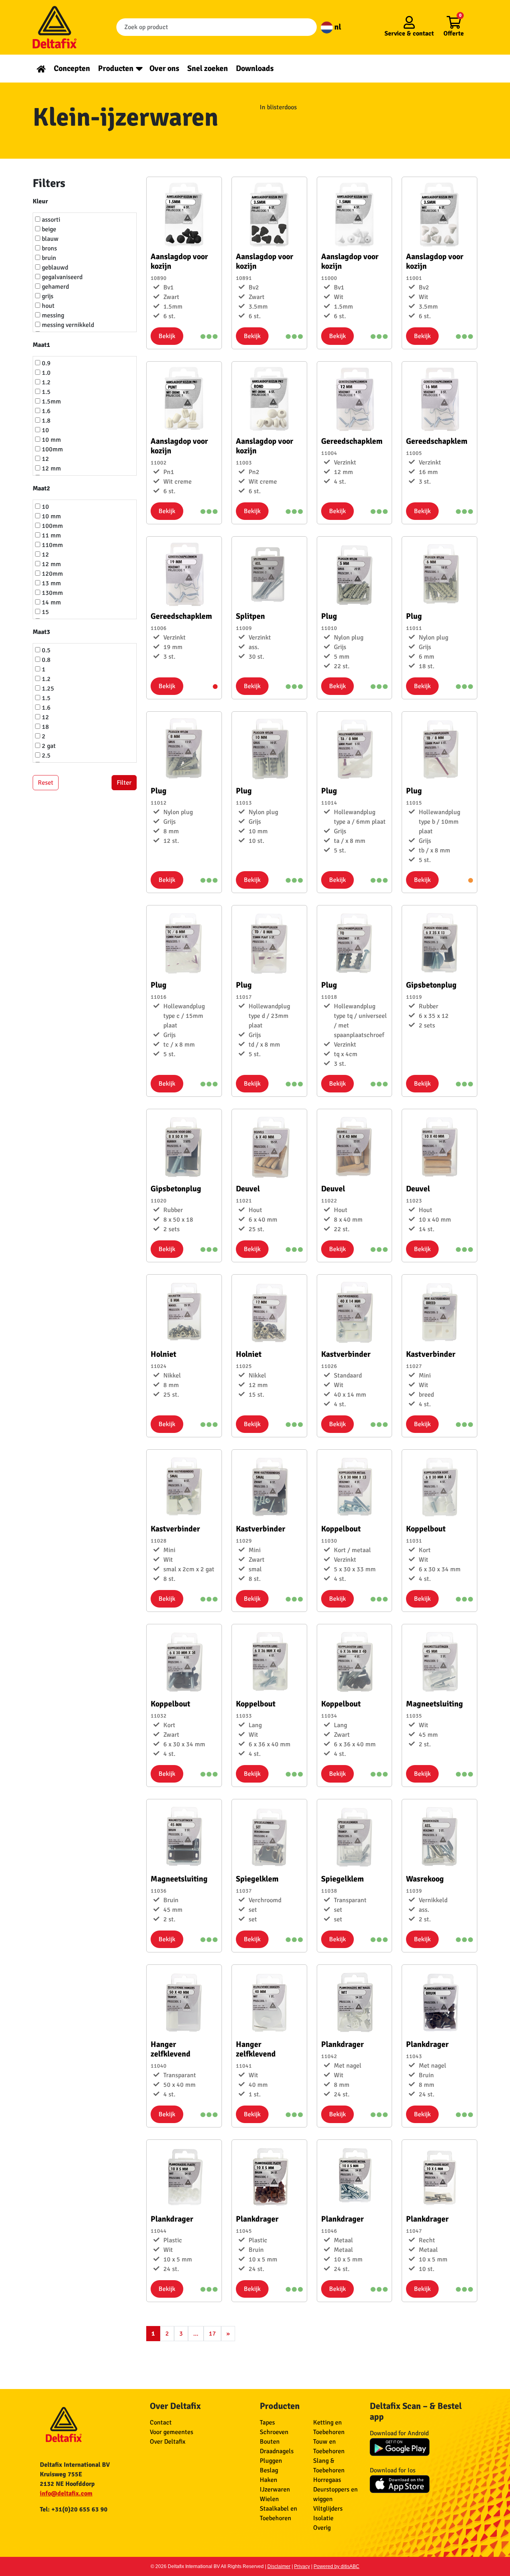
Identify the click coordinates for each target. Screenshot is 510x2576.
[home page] (41, 68)
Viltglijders (328, 2509)
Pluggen (271, 2461)
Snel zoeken (208, 68)
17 (212, 2334)
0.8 (45, 660)
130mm (52, 593)
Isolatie (323, 2518)
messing (52, 315)
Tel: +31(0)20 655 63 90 (74, 2509)
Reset (46, 783)
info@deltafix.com (66, 2493)
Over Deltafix (168, 2442)
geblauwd (54, 268)
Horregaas (327, 2480)
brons (49, 248)
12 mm (51, 468)
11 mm (51, 535)
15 (45, 612)
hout (47, 306)
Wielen (269, 2499)
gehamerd (55, 287)
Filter (124, 783)
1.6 (45, 411)
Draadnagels (277, 2451)
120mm (52, 574)
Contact (161, 2423)
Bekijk (167, 336)
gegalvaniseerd (61, 277)
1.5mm (51, 401)
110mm (52, 545)
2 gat (48, 746)
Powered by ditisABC (336, 2566)
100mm (52, 449)
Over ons (164, 68)
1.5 (45, 392)
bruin (48, 258)
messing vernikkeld (67, 325)
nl (337, 27)
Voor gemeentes (172, 2432)
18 (45, 727)
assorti (50, 220)
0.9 (45, 363)
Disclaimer (279, 2566)
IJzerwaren (275, 2489)
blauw (49, 239)
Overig (322, 2528)
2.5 (45, 756)
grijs (47, 296)
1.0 (45, 373)
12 (45, 459)
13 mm (51, 583)
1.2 (45, 382)
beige (48, 229)
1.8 (45, 421)
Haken (269, 2480)
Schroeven (274, 2432)
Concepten (72, 68)
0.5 (45, 650)
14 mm (51, 602)
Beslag (269, 2470)
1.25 (47, 689)
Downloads (255, 68)
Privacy (302, 2566)
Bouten (270, 2442)
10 (45, 430)
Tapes (267, 2423)
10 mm (51, 440)
